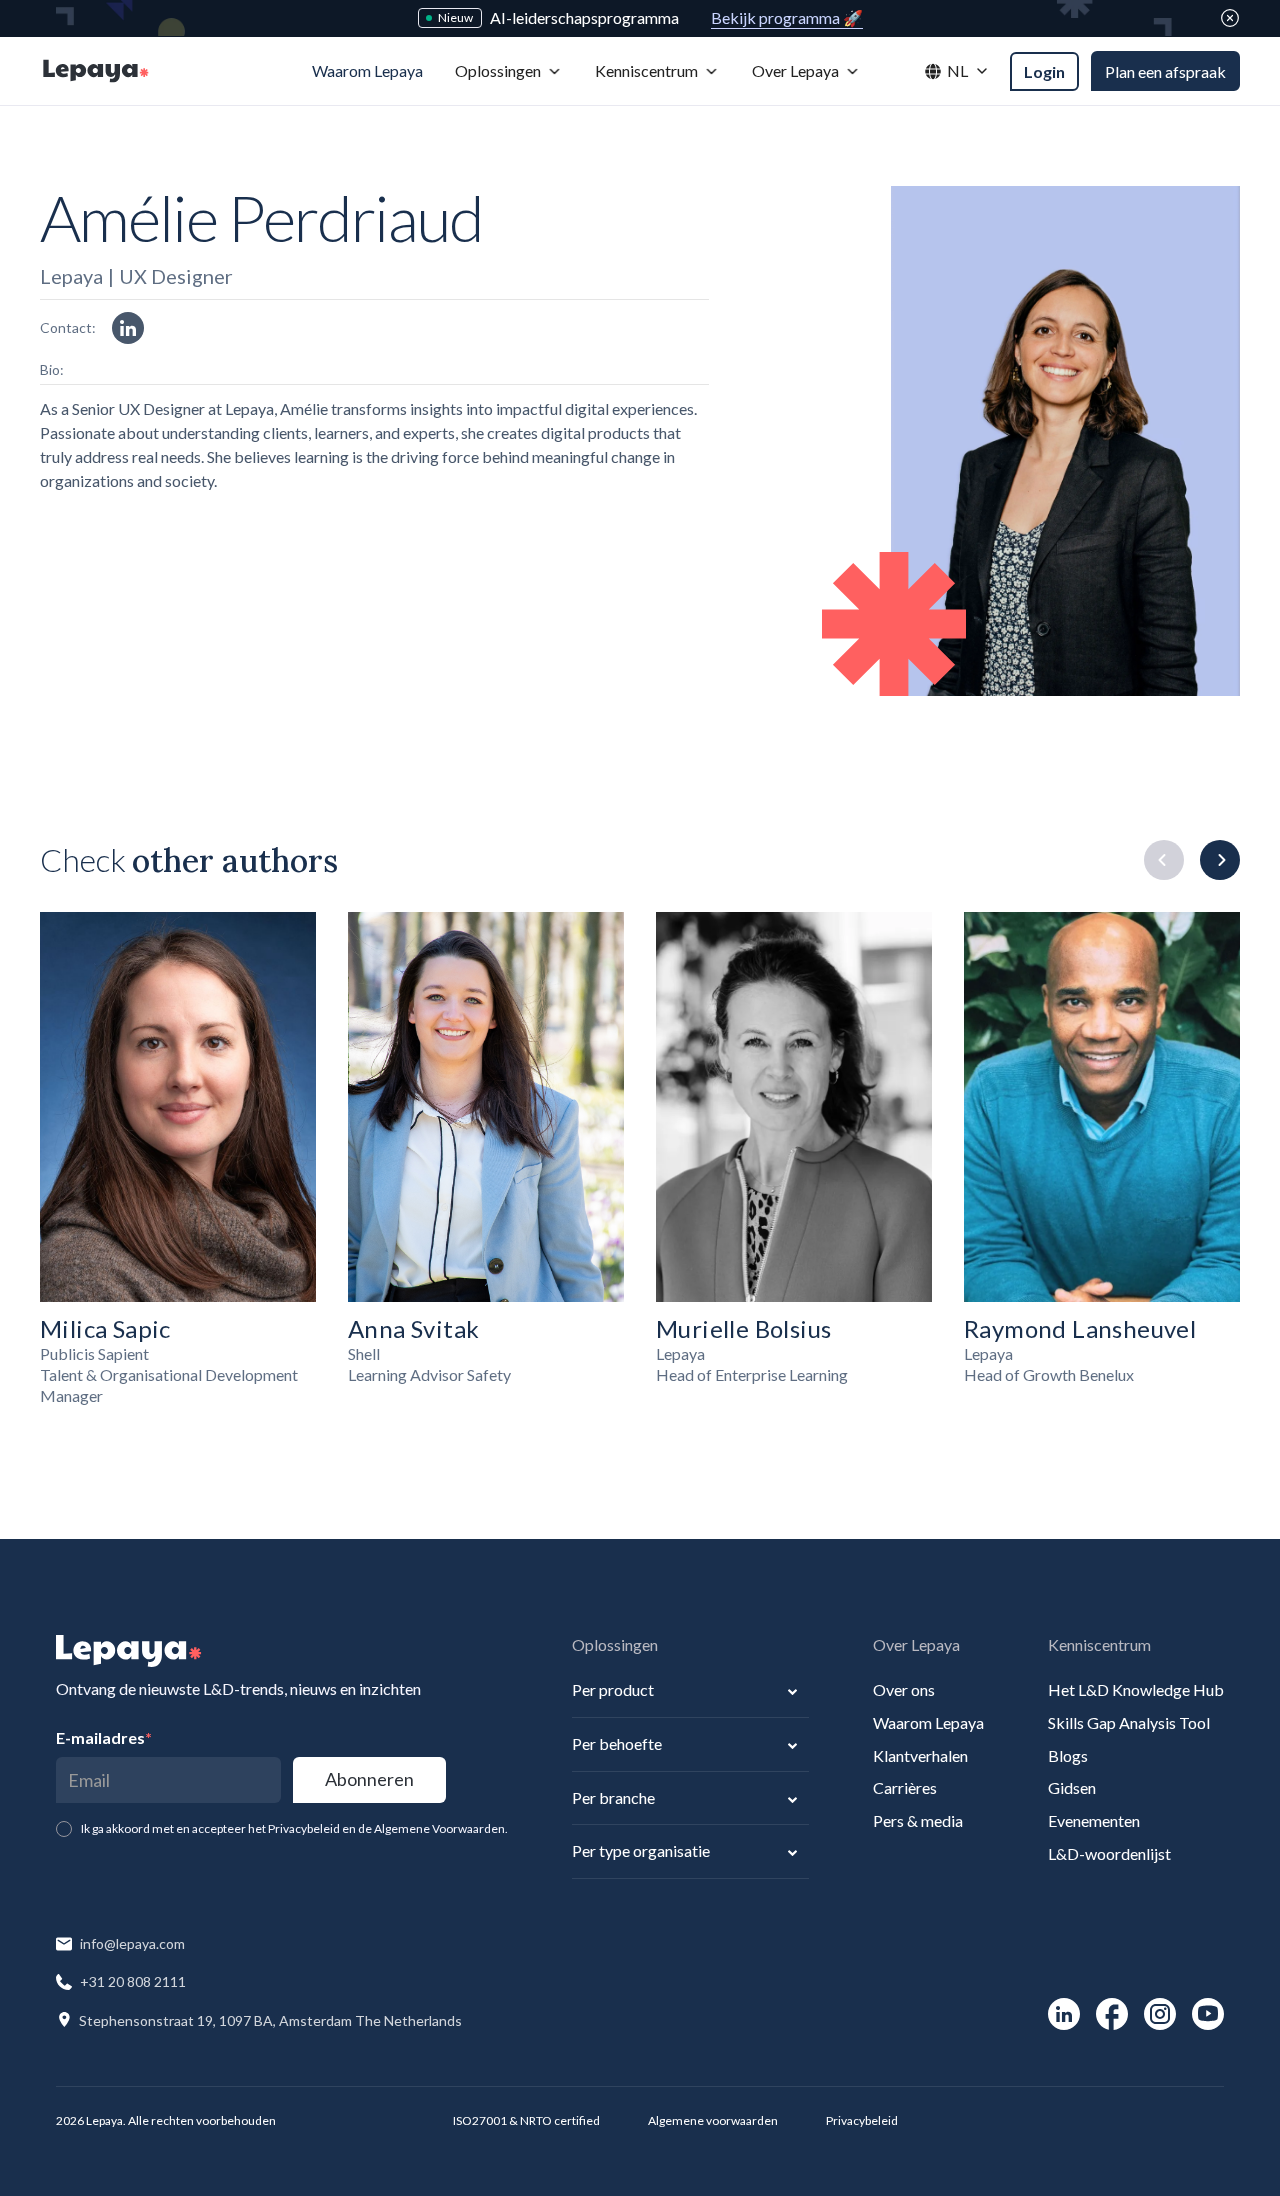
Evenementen (1094, 1820)
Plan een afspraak (1165, 71)
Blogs (1068, 1755)
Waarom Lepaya (928, 1722)
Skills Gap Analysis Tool (1129, 1722)
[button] (509, 71)
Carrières (905, 1787)
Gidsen (1072, 1787)
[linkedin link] (128, 328)
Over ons (904, 1689)
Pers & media (918, 1820)
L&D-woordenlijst (1109, 1853)
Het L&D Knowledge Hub (1136, 1689)
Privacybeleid (862, 2120)
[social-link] (1064, 2014)
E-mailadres (104, 1737)
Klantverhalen (920, 1755)
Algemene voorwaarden (713, 2120)
